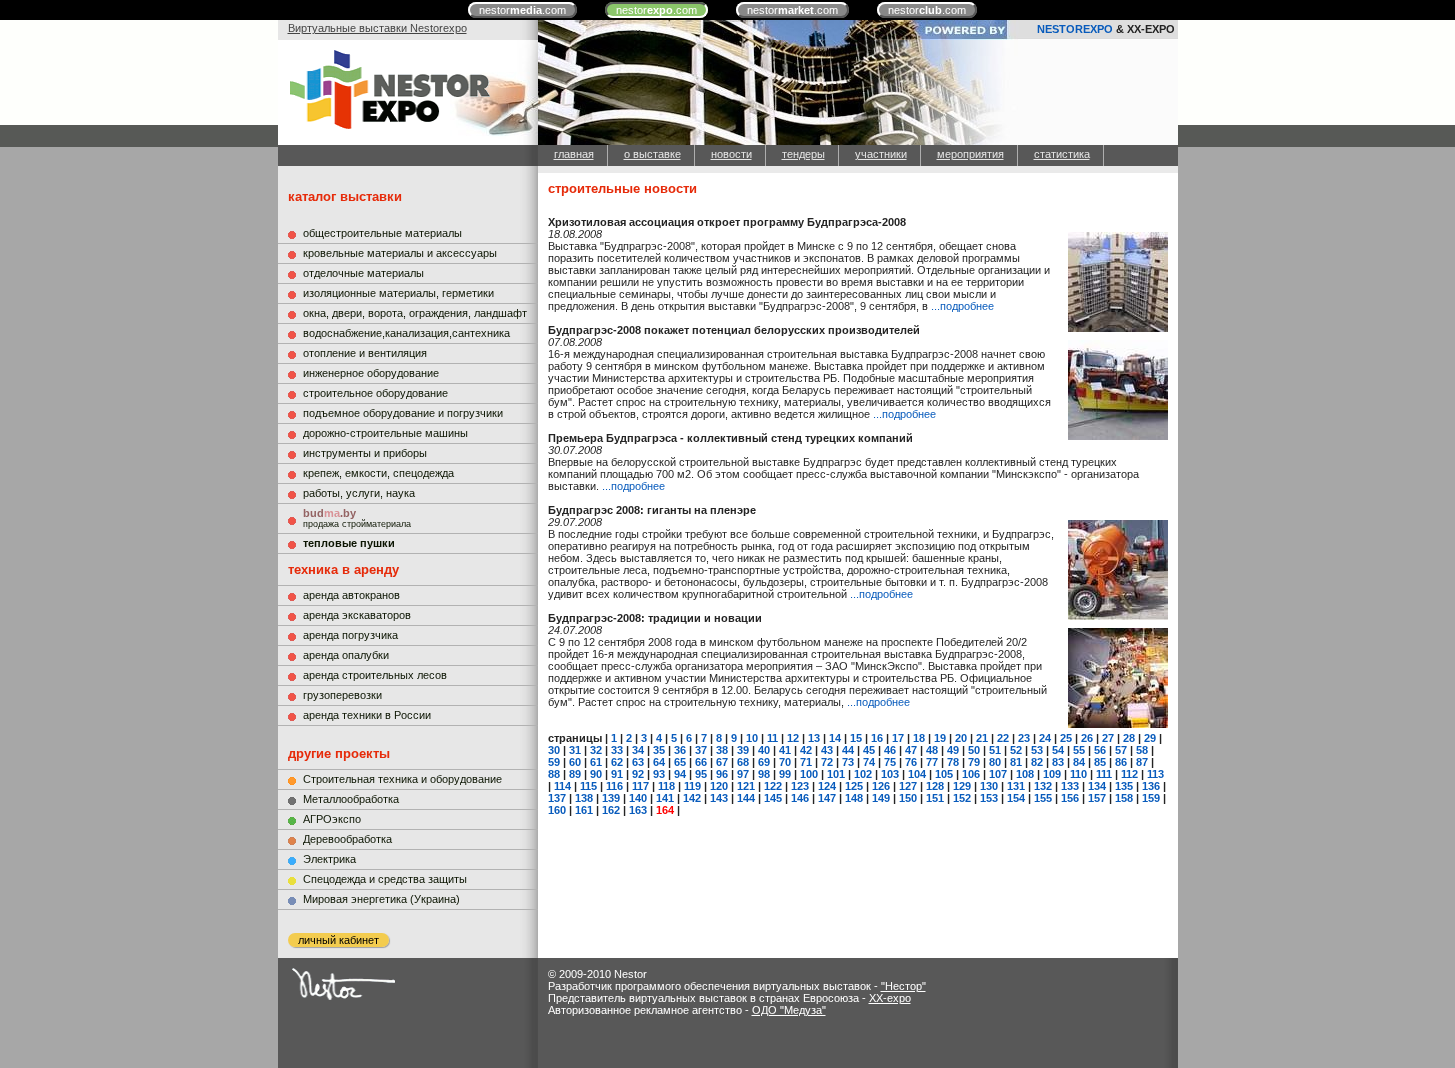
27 (1108, 738)
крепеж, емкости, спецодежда (378, 473)
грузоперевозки (342, 695)
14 (835, 738)
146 (800, 798)
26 (1087, 738)
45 (869, 750)
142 (692, 798)
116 (614, 786)
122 (773, 786)
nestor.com (522, 10)
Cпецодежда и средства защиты (385, 879)
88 (554, 774)
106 (971, 774)
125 (854, 786)
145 (773, 798)
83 (1058, 762)
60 (575, 762)
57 (1121, 750)
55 (1079, 750)
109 (1052, 774)
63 (638, 762)
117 (640, 786)
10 (752, 738)
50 (974, 750)
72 (827, 762)
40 (764, 750)
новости (731, 154)
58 (1142, 750)
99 (785, 774)
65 (680, 762)
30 (554, 750)
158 (1124, 798)
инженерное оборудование (371, 373)
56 (1100, 750)
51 (995, 750)
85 (1100, 762)
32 (596, 750)
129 (962, 786)
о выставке (652, 154)
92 (638, 774)
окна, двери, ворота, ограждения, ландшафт (415, 313)
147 (827, 798)
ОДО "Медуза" (789, 1010)
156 (1070, 798)
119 (692, 786)
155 (1043, 798)
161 (584, 810)
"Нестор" (903, 986)
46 (890, 750)
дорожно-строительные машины (385, 433)
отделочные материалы (363, 273)
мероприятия (970, 154)
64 (659, 762)
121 (746, 786)
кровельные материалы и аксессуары (400, 253)
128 (935, 786)
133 (1070, 786)
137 (557, 798)
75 (890, 762)
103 (890, 774)
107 (998, 774)
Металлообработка (351, 799)
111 (1104, 774)
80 (995, 762)
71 (806, 762)
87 (1142, 762)
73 (848, 762)
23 (1024, 738)
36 (680, 750)
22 (1003, 738)
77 (932, 762)
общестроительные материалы (382, 233)
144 (746, 798)
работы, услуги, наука (359, 493)
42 (806, 750)
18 (919, 738)
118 (666, 786)
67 (722, 762)
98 (764, 774)
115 (588, 786)
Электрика (329, 859)
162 (611, 810)
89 (575, 774)
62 (617, 762)
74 (869, 762)
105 (944, 774)
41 (785, 750)
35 (659, 750)
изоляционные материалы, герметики (398, 293)
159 (1151, 798)
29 (1150, 738)
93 (659, 774)
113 (1155, 774)
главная (574, 154)
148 (854, 798)
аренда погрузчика (350, 635)
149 (881, 798)
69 (764, 762)
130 (989, 786)
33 (617, 750)
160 (557, 810)
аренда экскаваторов (357, 615)
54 (1058, 750)
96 (722, 774)
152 (962, 798)
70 (785, 762)
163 (638, 810)
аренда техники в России (367, 715)
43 (827, 750)
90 (596, 774)
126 (881, 786)
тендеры (803, 154)
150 (908, 798)
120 (719, 786)
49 (953, 750)
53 (1037, 750)
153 (989, 798)
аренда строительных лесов (375, 675)
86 (1121, 762)
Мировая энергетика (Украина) (381, 899)
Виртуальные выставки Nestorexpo (377, 28)
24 (1045, 738)
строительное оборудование (375, 393)
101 (836, 774)
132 (1043, 786)
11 (772, 738)
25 (1066, 738)
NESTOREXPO (1075, 29)
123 (800, 786)
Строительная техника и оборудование (402, 779)
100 (809, 774)
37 (701, 750)
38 (722, 750)
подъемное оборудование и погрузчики (403, 413)
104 (917, 774)
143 (719, 798)
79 (974, 762)
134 (1097, 786)
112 (1129, 774)
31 (575, 750)
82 (1037, 762)
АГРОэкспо (332, 819)
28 (1129, 738)
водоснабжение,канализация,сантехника (406, 333)
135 (1124, 786)
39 (743, 750)
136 (1151, 786)
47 (911, 750)
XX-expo (890, 998)
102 (863, 774)
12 (793, 738)
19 (940, 738)
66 (701, 762)
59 (554, 762)
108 (1025, 774)
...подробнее (962, 306)
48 (932, 750)
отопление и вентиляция (365, 353)
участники (881, 154)
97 (743, 774)
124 (827, 786)
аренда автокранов (351, 595)
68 (743, 762)
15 (856, 738)
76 (911, 762)
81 (1016, 762)
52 (1016, 750)
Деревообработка (347, 839)
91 (617, 774)
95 (701, 774)
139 (611, 798)
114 (562, 786)
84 (1079, 762)
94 (680, 774)
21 (982, 738)
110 (1078, 774)
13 (814, 738)
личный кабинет (338, 940)
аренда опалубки (346, 655)
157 (1097, 798)
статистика (1062, 154)
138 (584, 798)
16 (877, 738)
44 (848, 750)
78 (953, 762)
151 (935, 798)
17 (898, 738)
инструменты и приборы (365, 453)
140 (638, 798)
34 (638, 750)
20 (961, 738)
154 (1016, 798)
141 (665, 798)
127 (908, 786)
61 (596, 762)
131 (1016, 786)
